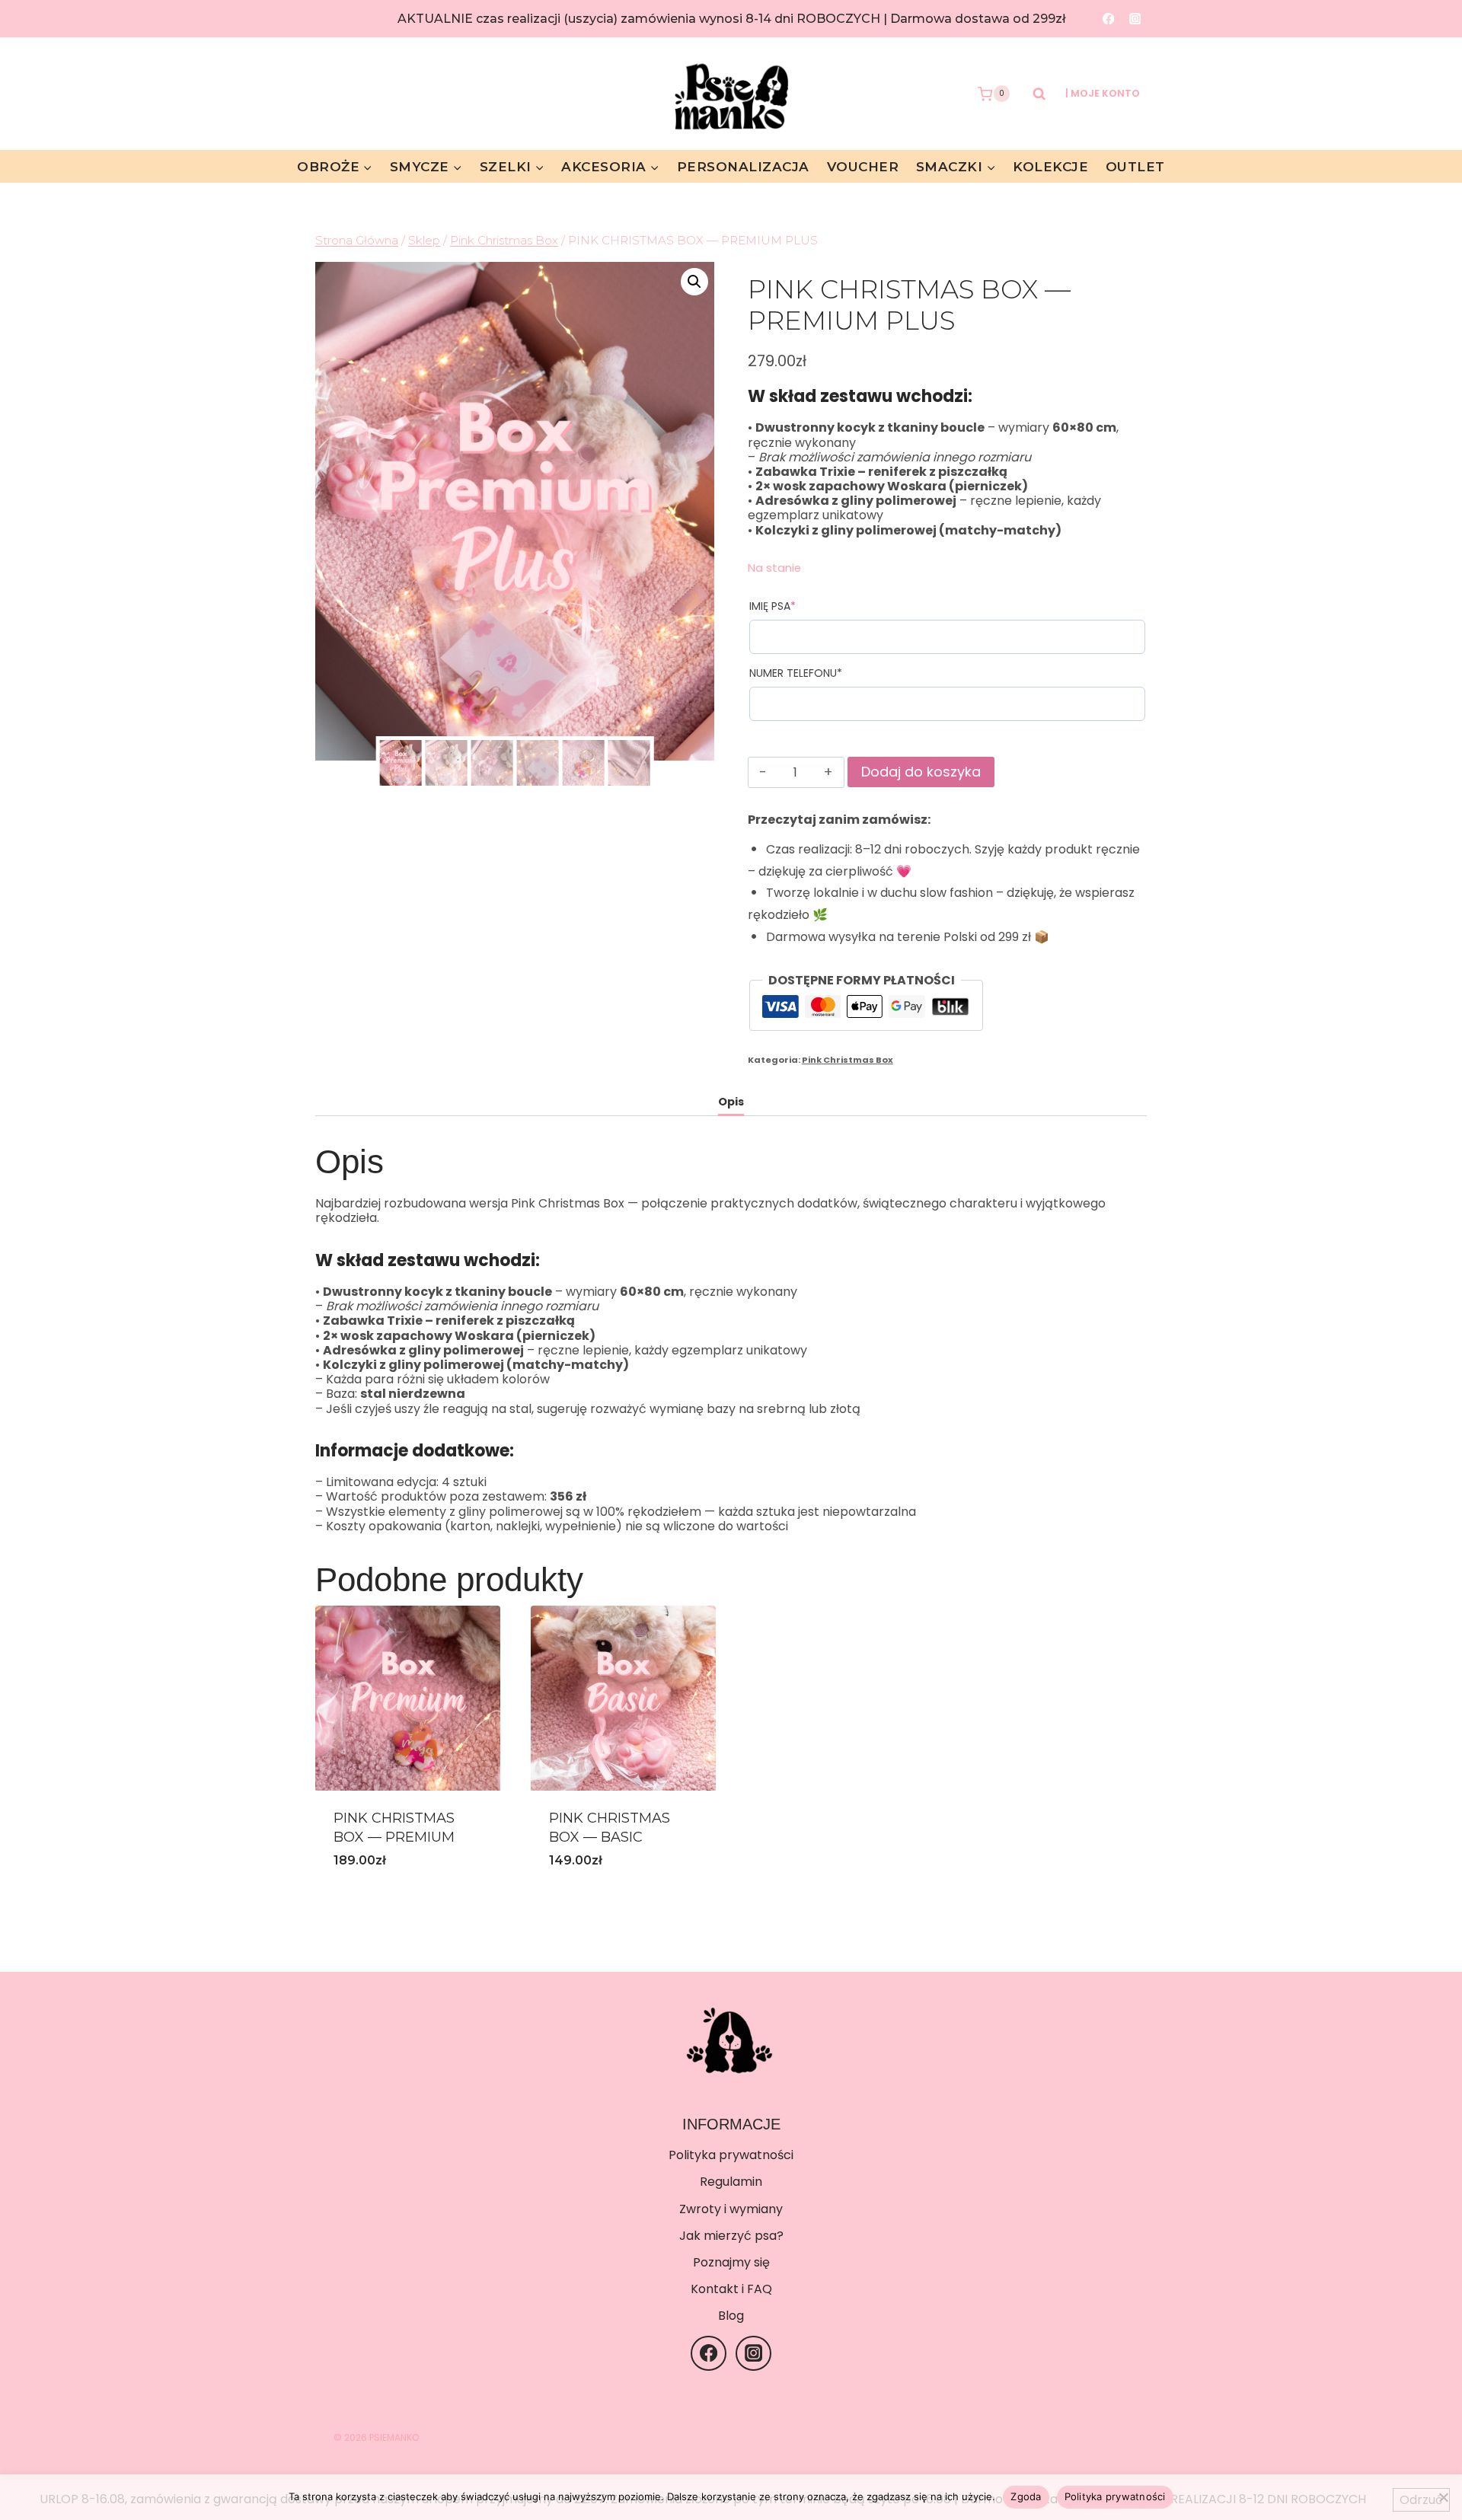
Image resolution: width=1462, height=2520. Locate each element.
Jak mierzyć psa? (731, 2236)
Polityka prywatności (731, 2155)
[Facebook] (1108, 19)
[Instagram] (1135, 19)
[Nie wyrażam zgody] (1443, 2497)
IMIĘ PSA (800, 606)
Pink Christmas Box (848, 1060)
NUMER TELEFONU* (796, 673)
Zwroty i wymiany (731, 2209)
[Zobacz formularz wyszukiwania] (1032, 94)
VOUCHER (863, 167)
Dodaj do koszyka (921, 772)
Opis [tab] (731, 1102)
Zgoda (1026, 2496)
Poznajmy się (731, 2262)
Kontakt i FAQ (731, 2289)
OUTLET (1135, 167)
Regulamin (731, 2182)
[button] (694, 282)
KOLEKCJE (1050, 167)
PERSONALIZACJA (743, 167)
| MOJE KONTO (1103, 93)
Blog (731, 2316)
